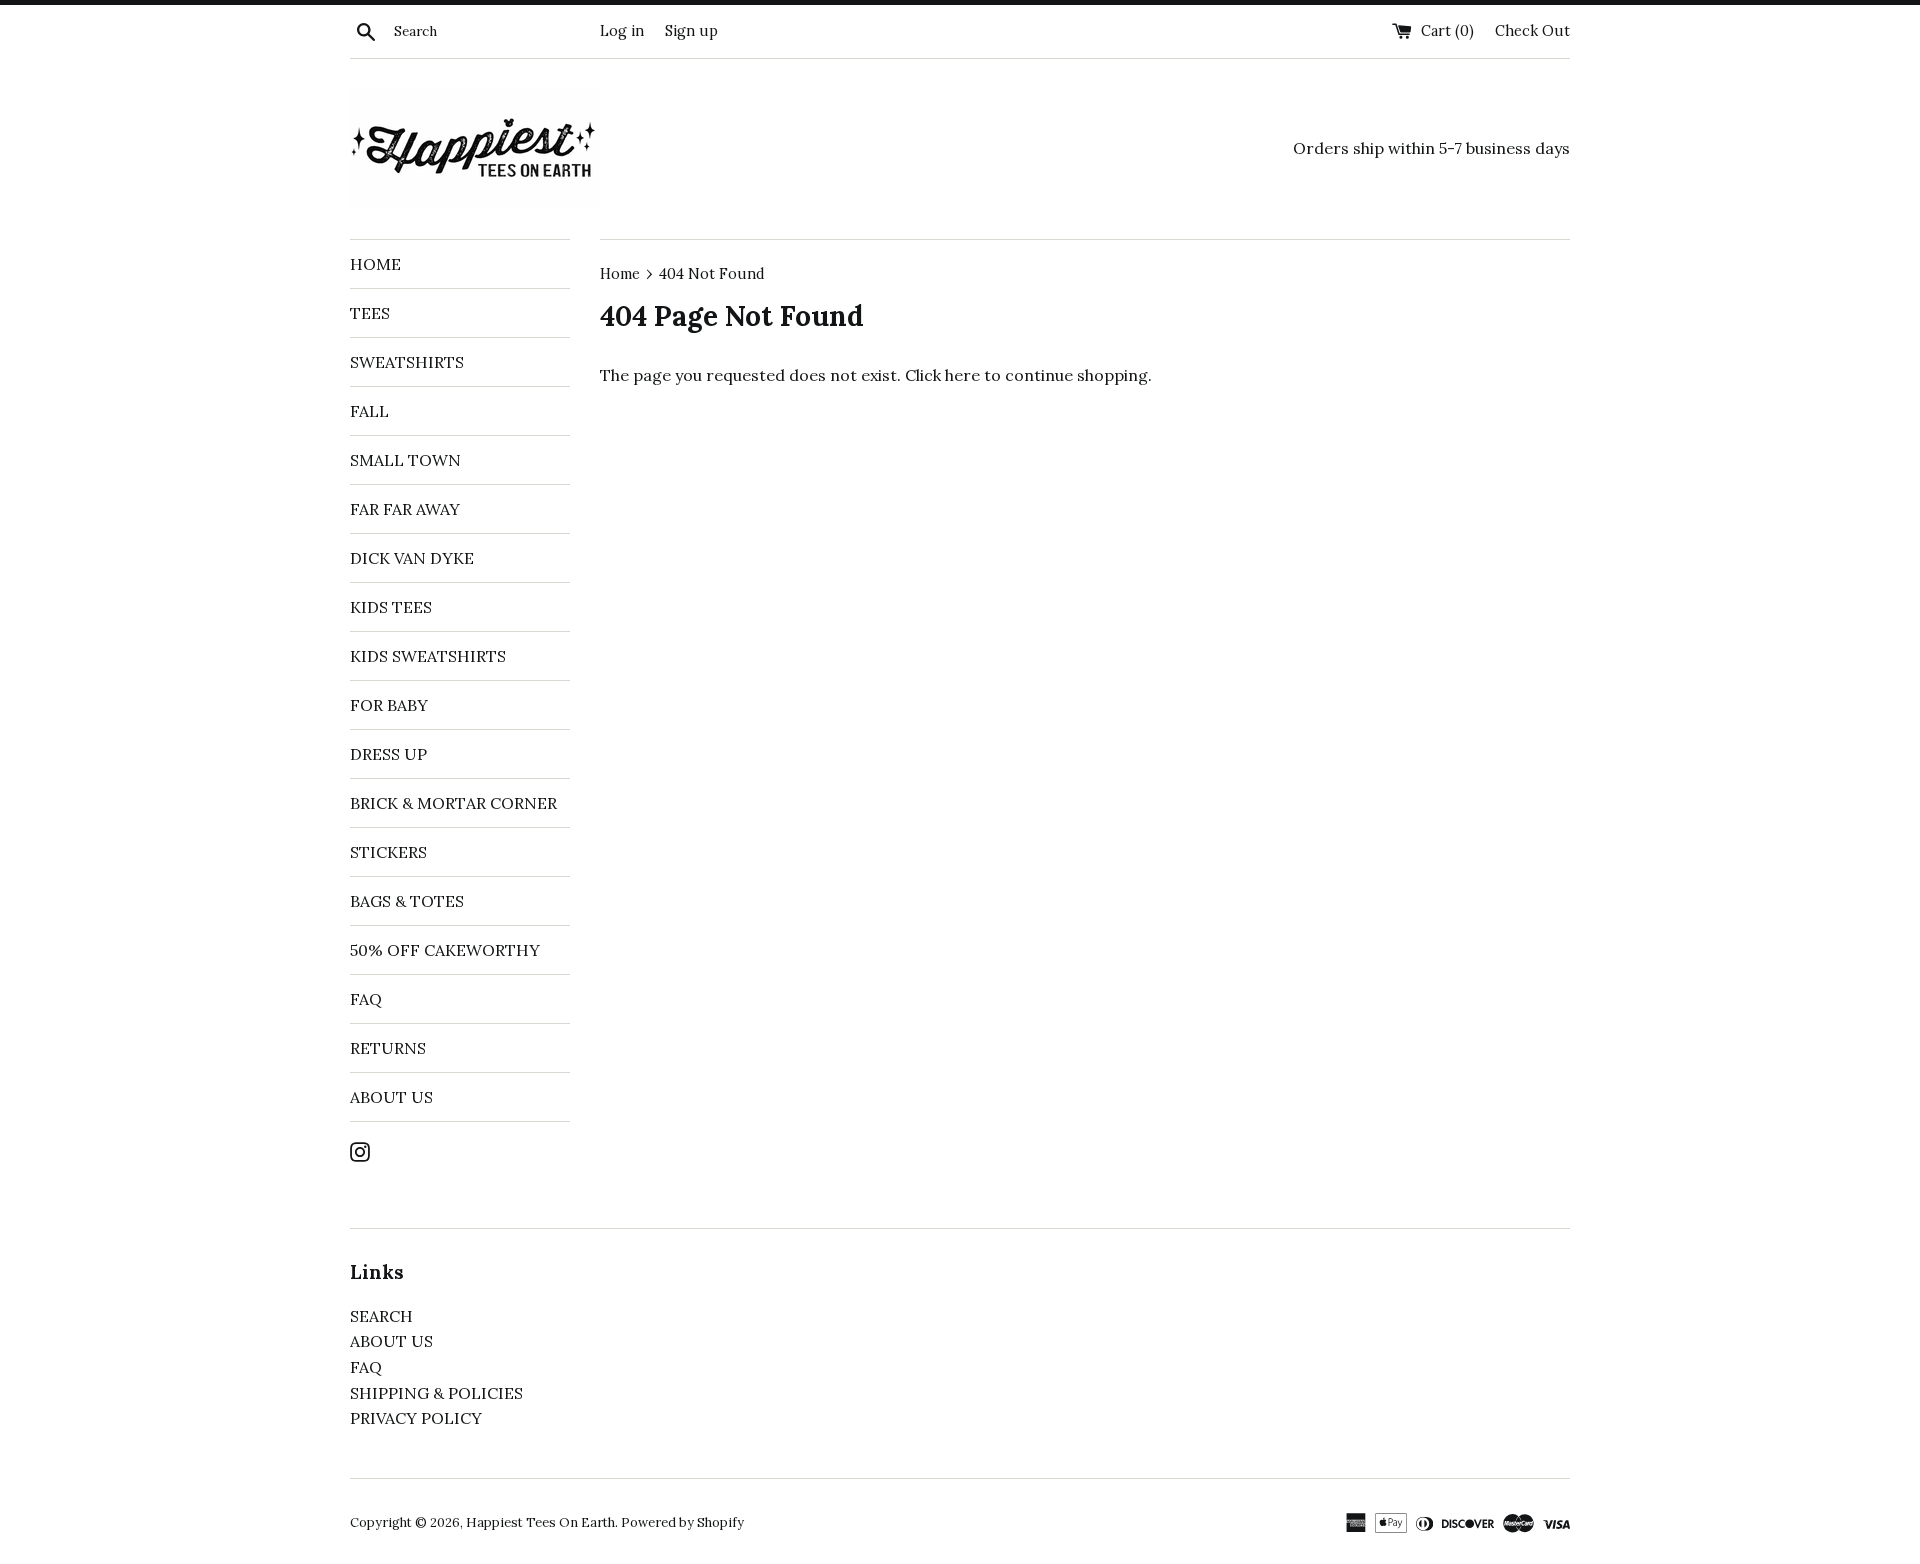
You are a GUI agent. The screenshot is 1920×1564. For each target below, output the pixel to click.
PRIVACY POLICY (416, 1418)
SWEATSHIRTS (407, 362)
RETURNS (388, 1048)
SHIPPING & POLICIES (436, 1393)
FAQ (366, 999)
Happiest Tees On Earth (540, 1522)
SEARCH (381, 1316)
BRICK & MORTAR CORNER (453, 803)
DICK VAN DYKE (412, 558)
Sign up (691, 31)
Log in (622, 31)
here (962, 375)
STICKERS (388, 852)
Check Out (1532, 31)
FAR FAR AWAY (405, 509)
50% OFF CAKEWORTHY (445, 950)
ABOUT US (391, 1097)
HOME (375, 264)
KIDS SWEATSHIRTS (428, 656)
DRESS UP (388, 754)
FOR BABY (389, 705)
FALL (369, 411)
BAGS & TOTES (407, 901)
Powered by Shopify (682, 1522)
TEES (370, 313)
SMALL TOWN (405, 460)
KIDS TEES (391, 607)
